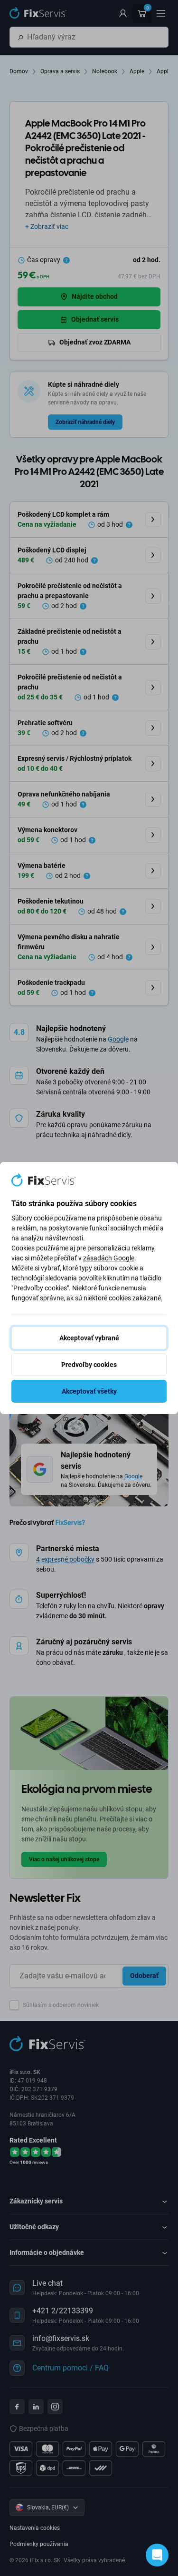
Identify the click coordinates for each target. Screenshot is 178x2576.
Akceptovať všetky (89, 1391)
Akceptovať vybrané (89, 1338)
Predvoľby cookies (89, 1365)
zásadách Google (109, 1258)
